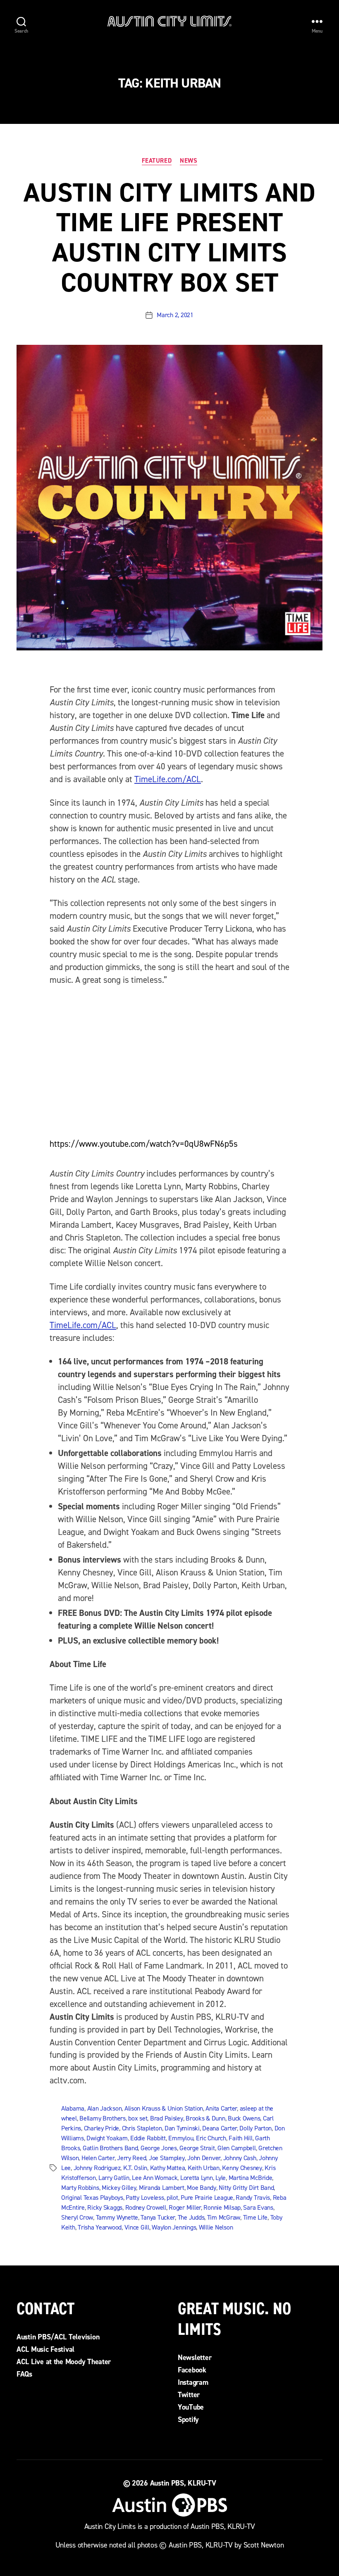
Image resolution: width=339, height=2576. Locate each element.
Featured (157, 161)
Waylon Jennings (174, 2227)
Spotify (188, 2419)
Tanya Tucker (158, 2217)
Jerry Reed (131, 2158)
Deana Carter (220, 2128)
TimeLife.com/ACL (168, 779)
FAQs (24, 2374)
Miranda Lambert (162, 2188)
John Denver (204, 2158)
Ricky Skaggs (105, 2207)
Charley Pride (102, 2128)
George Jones (159, 2148)
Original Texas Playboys (92, 2198)
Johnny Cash (240, 2158)
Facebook (192, 2370)
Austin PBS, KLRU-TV (183, 2483)
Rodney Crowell (146, 2207)
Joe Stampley (167, 2158)
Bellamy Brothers (103, 2118)
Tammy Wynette (117, 2217)
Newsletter (195, 2358)
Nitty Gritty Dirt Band (246, 2188)
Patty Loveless (145, 2198)
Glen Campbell (237, 2148)
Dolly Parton (255, 2128)
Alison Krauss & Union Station (164, 2108)
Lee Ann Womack (155, 2178)
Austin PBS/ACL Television (58, 2337)
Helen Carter (98, 2158)
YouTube (191, 2407)
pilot (172, 2198)
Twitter (189, 2395)
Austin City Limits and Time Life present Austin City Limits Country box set (169, 238)
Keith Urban (204, 2168)
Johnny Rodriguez (97, 2168)
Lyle (221, 2178)
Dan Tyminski (182, 2128)
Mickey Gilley (119, 2188)
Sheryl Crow (77, 2217)
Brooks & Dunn (205, 2118)
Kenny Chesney (242, 2168)
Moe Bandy (202, 2188)
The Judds (191, 2217)
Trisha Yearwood (100, 2227)
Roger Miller (185, 2207)
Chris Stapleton (142, 2128)
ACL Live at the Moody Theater (64, 2362)
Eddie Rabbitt (148, 2138)
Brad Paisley (167, 2118)
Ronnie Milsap (222, 2207)
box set (138, 2118)
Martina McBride (251, 2178)
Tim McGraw (224, 2217)
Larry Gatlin (114, 2178)
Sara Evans (258, 2207)
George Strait (197, 2148)
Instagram (193, 2382)
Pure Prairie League (207, 2198)
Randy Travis (253, 2198)
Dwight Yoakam (107, 2138)
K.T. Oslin (135, 2168)
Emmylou (181, 2138)
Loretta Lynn (197, 2178)
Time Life (255, 2217)
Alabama (73, 2108)
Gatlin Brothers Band (110, 2148)
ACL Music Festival (45, 2349)
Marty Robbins (80, 2188)
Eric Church (211, 2138)
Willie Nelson (216, 2227)
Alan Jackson (105, 2108)
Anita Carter (221, 2108)
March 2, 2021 (175, 315)
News (189, 161)
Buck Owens (244, 2118)
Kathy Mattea (168, 2168)
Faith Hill (240, 2138)
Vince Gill (137, 2227)
